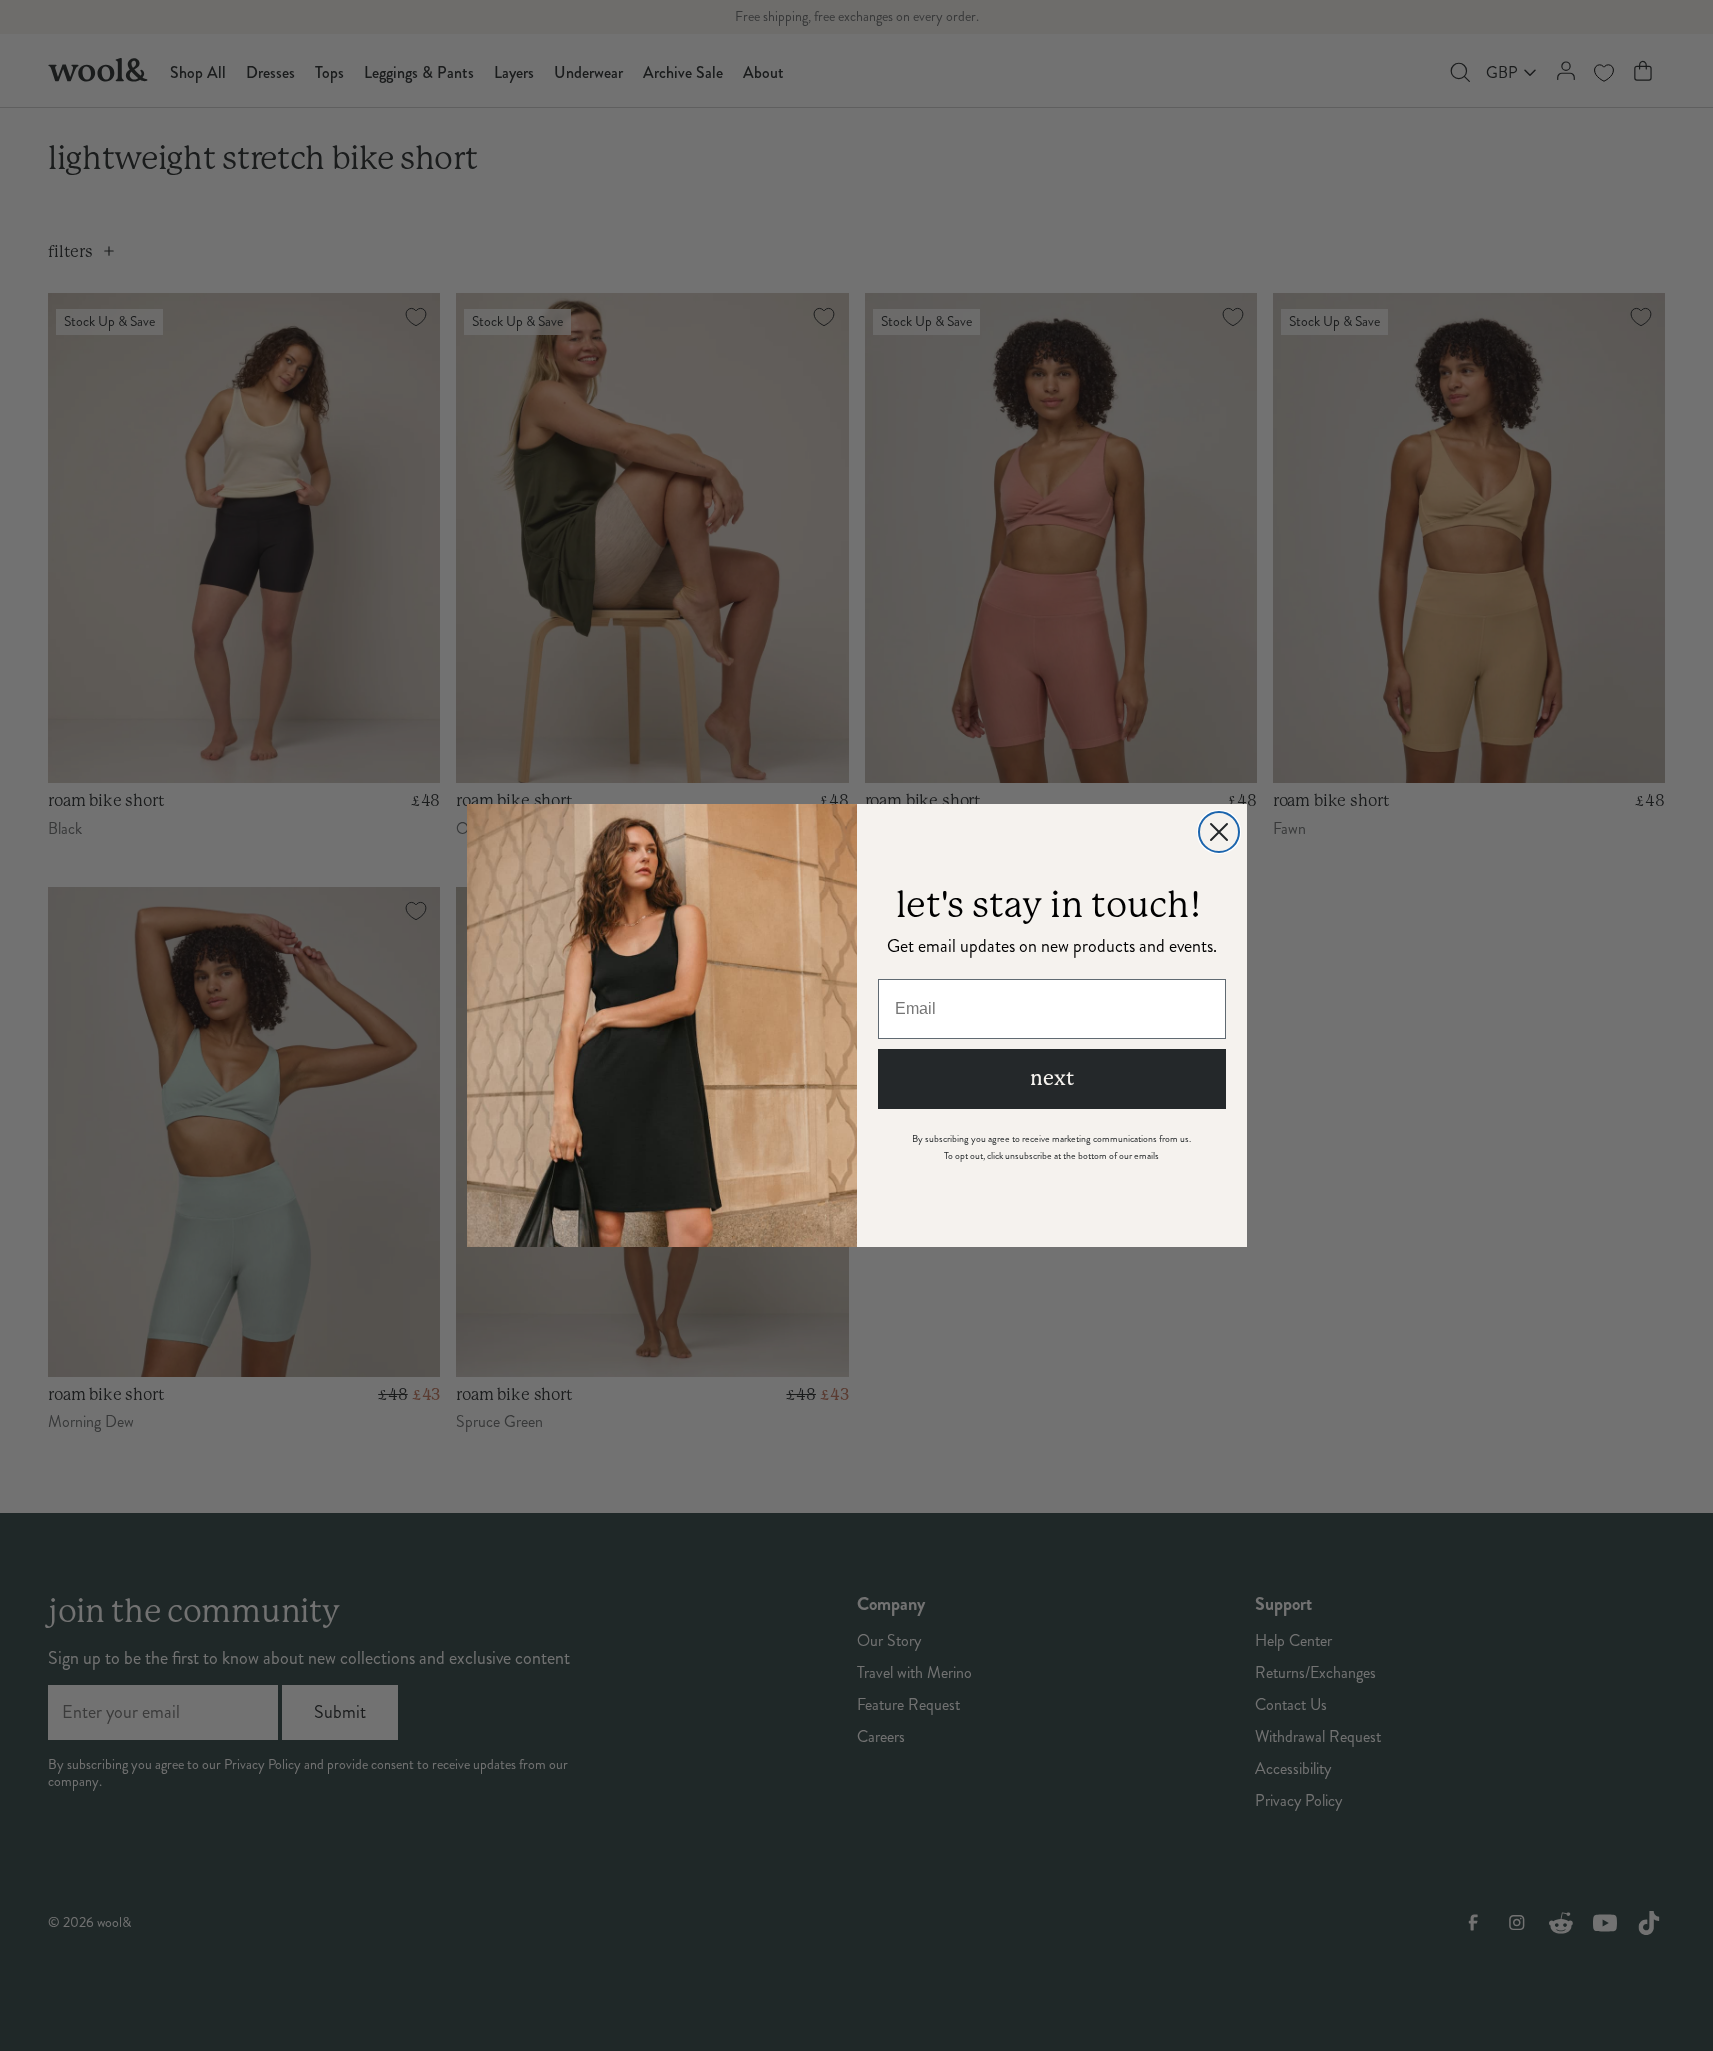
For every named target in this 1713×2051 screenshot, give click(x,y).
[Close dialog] (1219, 832)
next (1052, 1078)
